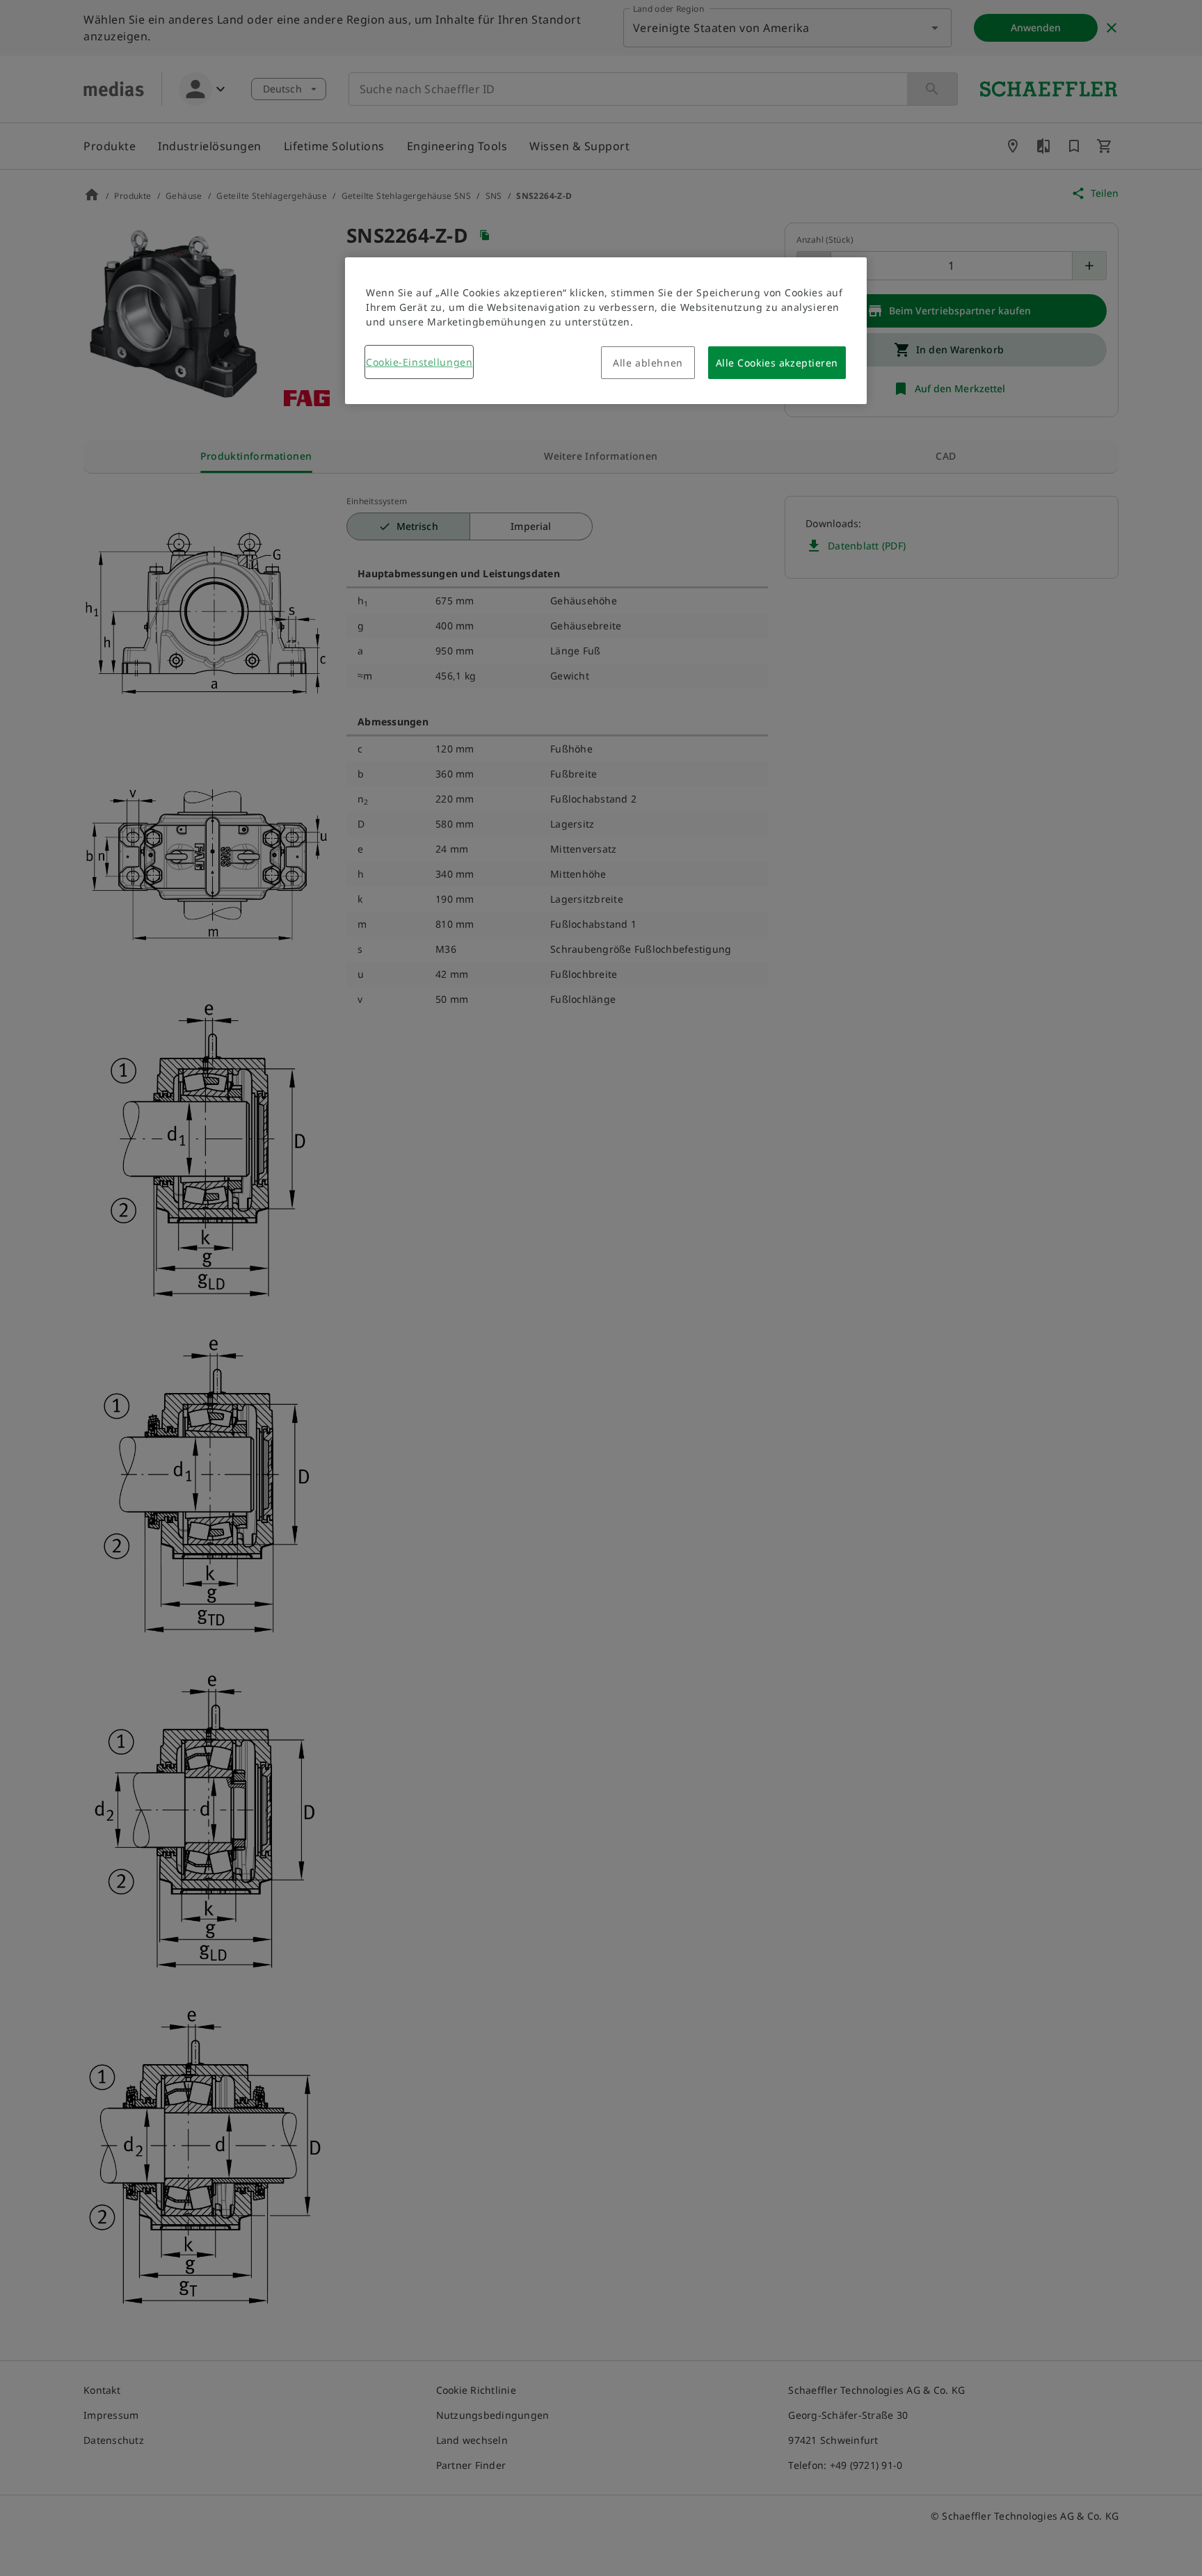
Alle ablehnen (648, 363)
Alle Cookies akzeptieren (777, 363)
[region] (606, 331)
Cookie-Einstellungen (419, 362)
